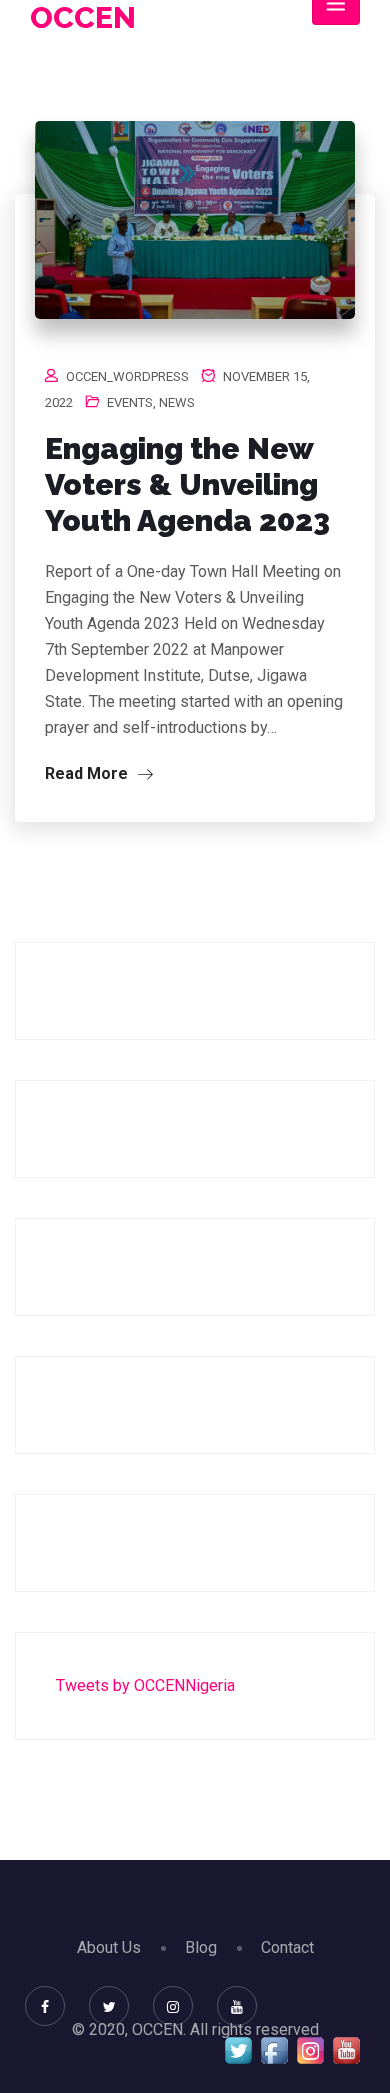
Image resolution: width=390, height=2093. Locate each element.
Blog (201, 1947)
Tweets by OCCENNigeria (145, 1685)
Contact (287, 1947)
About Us (109, 1947)
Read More (88, 773)
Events (130, 402)
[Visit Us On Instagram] (310, 2049)
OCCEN (83, 17)
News (177, 402)
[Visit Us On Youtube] (346, 2049)
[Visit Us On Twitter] (238, 2049)
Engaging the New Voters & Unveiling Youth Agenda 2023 (187, 484)
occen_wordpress (127, 376)
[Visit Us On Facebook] (274, 2049)
